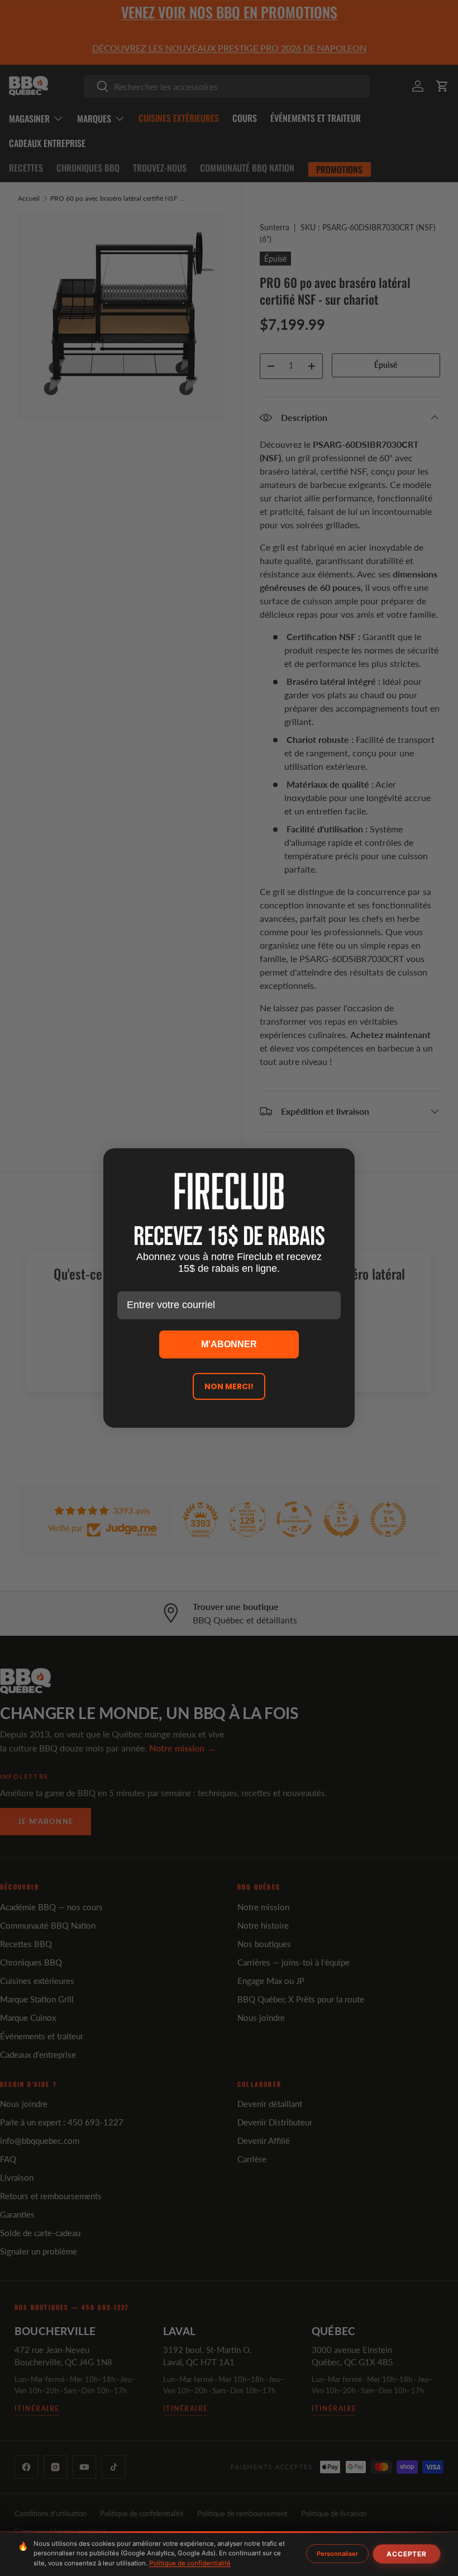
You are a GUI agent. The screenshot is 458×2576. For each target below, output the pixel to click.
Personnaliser (337, 2554)
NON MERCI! (229, 1386)
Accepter (407, 2554)
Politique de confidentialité (190, 2563)
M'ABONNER (229, 1344)
